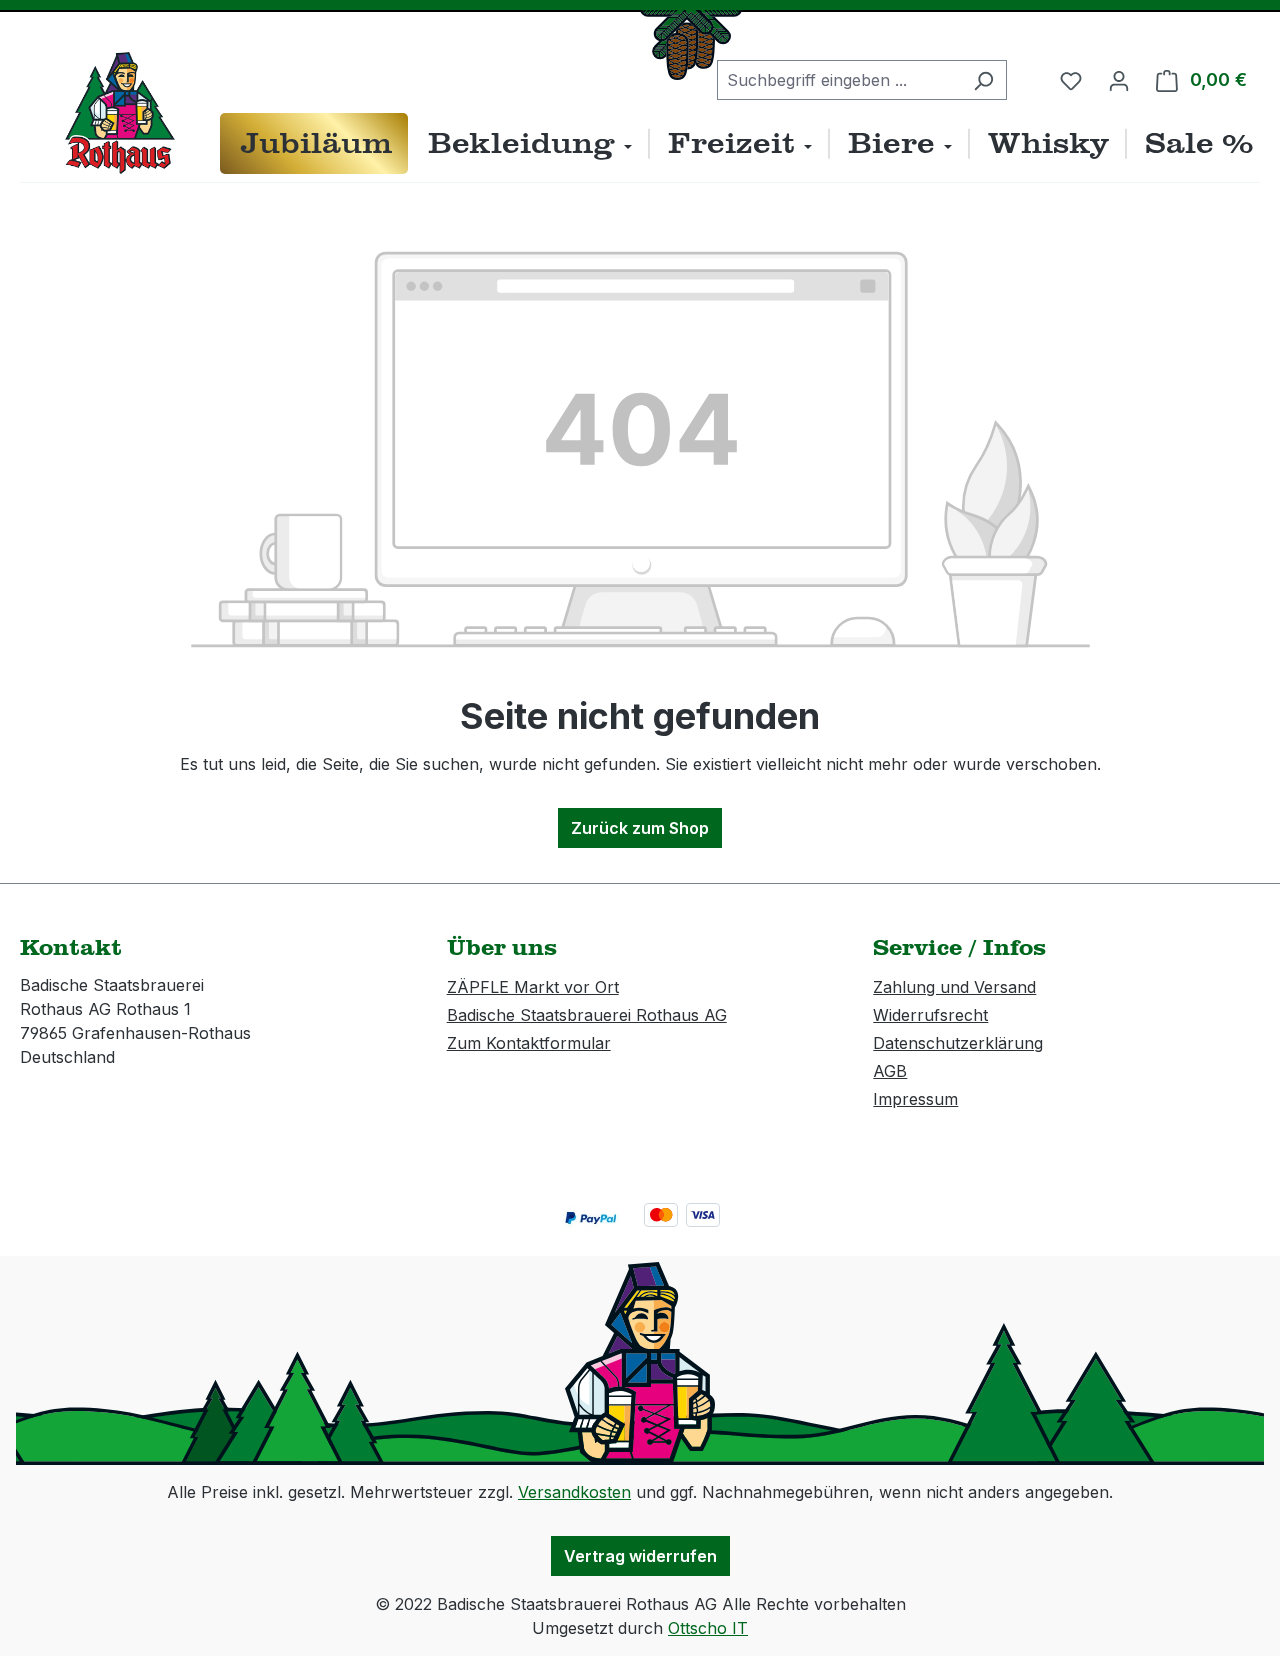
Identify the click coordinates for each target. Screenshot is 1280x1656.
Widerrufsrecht (930, 1015)
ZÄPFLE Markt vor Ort (533, 987)
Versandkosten (574, 1492)
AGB (890, 1071)
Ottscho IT (708, 1628)
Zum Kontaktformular (529, 1043)
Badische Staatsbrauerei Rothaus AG (587, 1015)
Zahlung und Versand (954, 987)
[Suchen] (983, 80)
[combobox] (839, 80)
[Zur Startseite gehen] (120, 113)
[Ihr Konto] (1119, 80)
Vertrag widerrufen (640, 1556)
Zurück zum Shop (640, 828)
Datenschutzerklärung (958, 1043)
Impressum (915, 1099)
